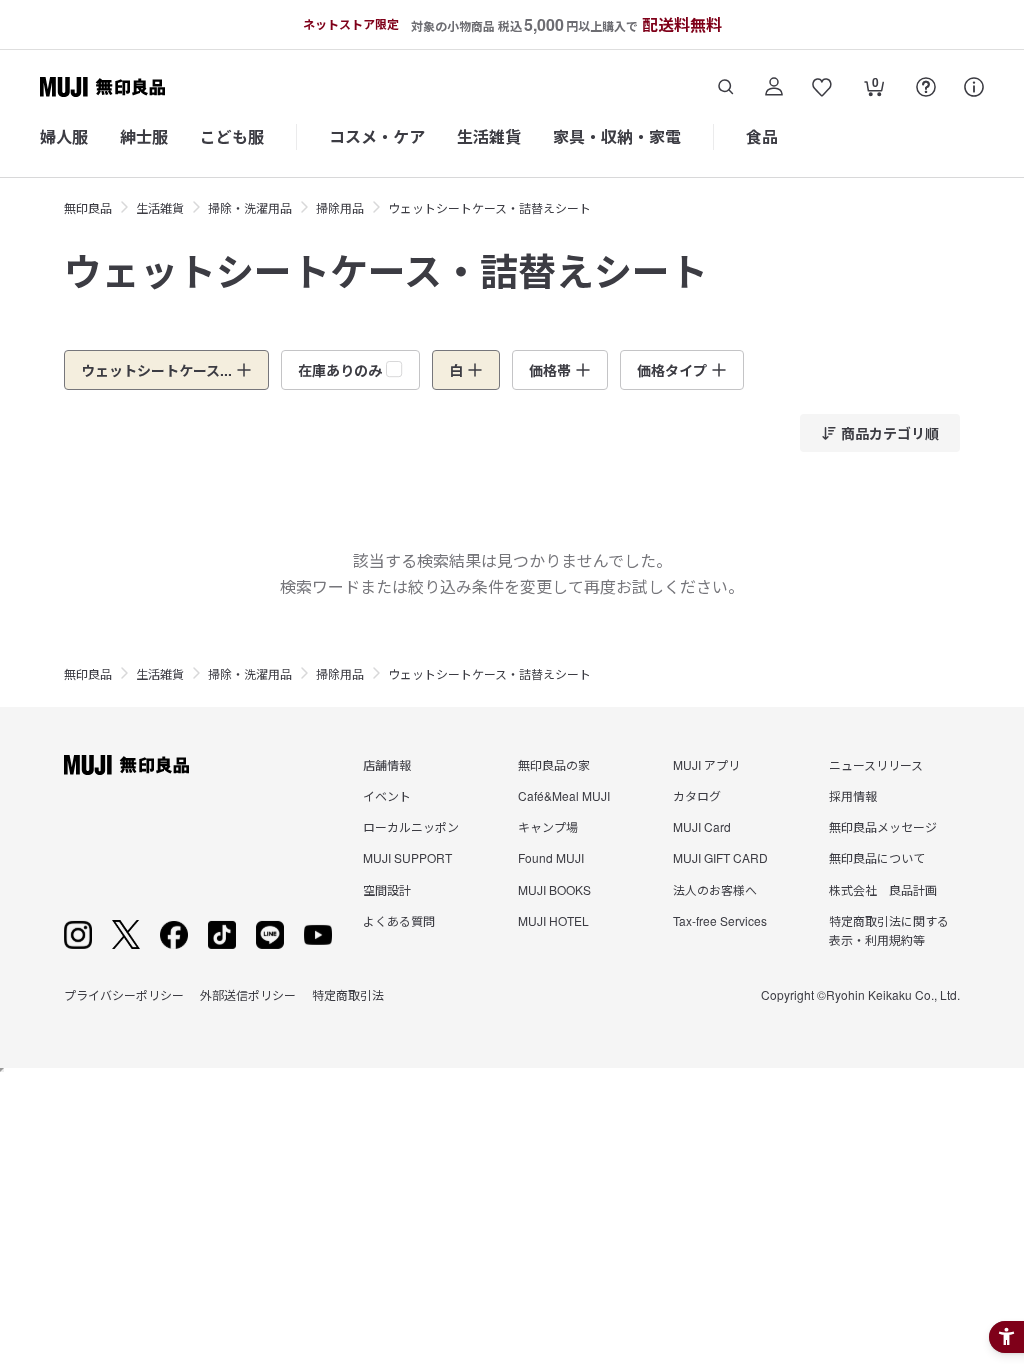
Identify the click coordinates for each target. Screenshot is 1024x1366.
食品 (762, 136)
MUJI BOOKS (554, 889)
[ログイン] (774, 87)
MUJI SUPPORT (407, 857)
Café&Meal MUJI (564, 795)
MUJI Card (702, 826)
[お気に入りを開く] (822, 87)
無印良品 (88, 207)
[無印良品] (126, 765)
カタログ (697, 795)
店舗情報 (387, 764)
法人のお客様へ (715, 889)
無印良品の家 (554, 764)
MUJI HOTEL (553, 920)
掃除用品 (340, 207)
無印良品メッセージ (883, 826)
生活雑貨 (489, 136)
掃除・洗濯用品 (250, 207)
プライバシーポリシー (124, 994)
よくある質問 (399, 920)
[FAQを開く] (926, 87)
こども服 (232, 136)
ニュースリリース (876, 764)
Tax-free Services (720, 920)
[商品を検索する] (726, 87)
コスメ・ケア (377, 136)
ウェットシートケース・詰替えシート (489, 207)
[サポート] (974, 87)
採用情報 (853, 795)
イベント (387, 795)
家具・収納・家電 (617, 136)
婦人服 (64, 136)
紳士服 (144, 136)
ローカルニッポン (411, 826)
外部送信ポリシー (248, 994)
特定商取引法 (348, 994)
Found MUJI (551, 857)
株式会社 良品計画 (883, 889)
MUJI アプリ (706, 764)
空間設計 (387, 889)
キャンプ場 (548, 826)
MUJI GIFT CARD (720, 857)
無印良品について (877, 857)
